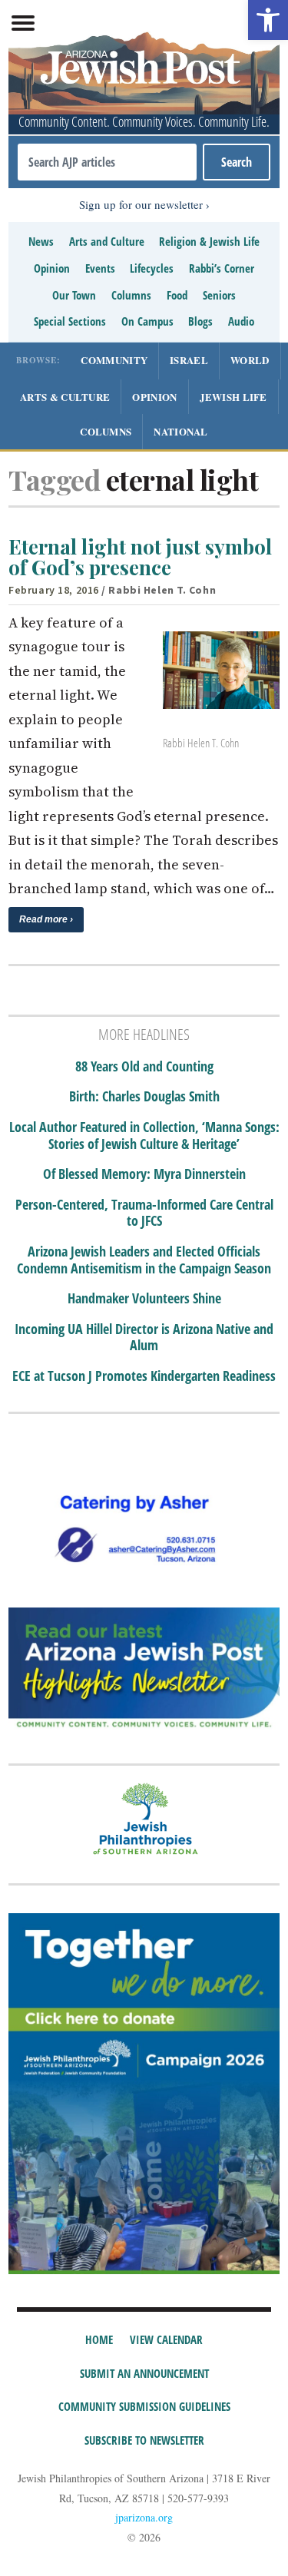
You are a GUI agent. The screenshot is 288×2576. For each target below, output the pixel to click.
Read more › (46, 919)
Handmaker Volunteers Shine (144, 1299)
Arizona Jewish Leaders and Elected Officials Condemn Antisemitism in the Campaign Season (144, 1260)
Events (100, 268)
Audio (241, 321)
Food (177, 295)
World (250, 360)
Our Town (74, 295)
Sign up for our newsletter (141, 204)
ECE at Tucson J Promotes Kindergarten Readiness (144, 1376)
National (180, 431)
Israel (189, 360)
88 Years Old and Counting (144, 1067)
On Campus (147, 321)
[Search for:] (107, 162)
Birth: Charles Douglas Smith (144, 1097)
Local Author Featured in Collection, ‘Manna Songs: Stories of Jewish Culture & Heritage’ (144, 1136)
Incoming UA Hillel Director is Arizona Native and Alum (144, 1338)
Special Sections (70, 321)
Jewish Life (233, 397)
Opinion (52, 268)
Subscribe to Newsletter (144, 2440)
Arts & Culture (65, 397)
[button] (268, 20)
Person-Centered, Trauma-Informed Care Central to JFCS (144, 1213)
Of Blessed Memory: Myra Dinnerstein (144, 1174)
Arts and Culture (107, 241)
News (41, 241)
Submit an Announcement (144, 2373)
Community (114, 360)
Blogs (200, 321)
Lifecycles (152, 268)
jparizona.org (144, 2517)
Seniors (219, 295)
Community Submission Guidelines (144, 2406)
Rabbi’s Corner (222, 268)
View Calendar (166, 2339)
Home (99, 2339)
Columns (131, 295)
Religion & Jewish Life (209, 241)
